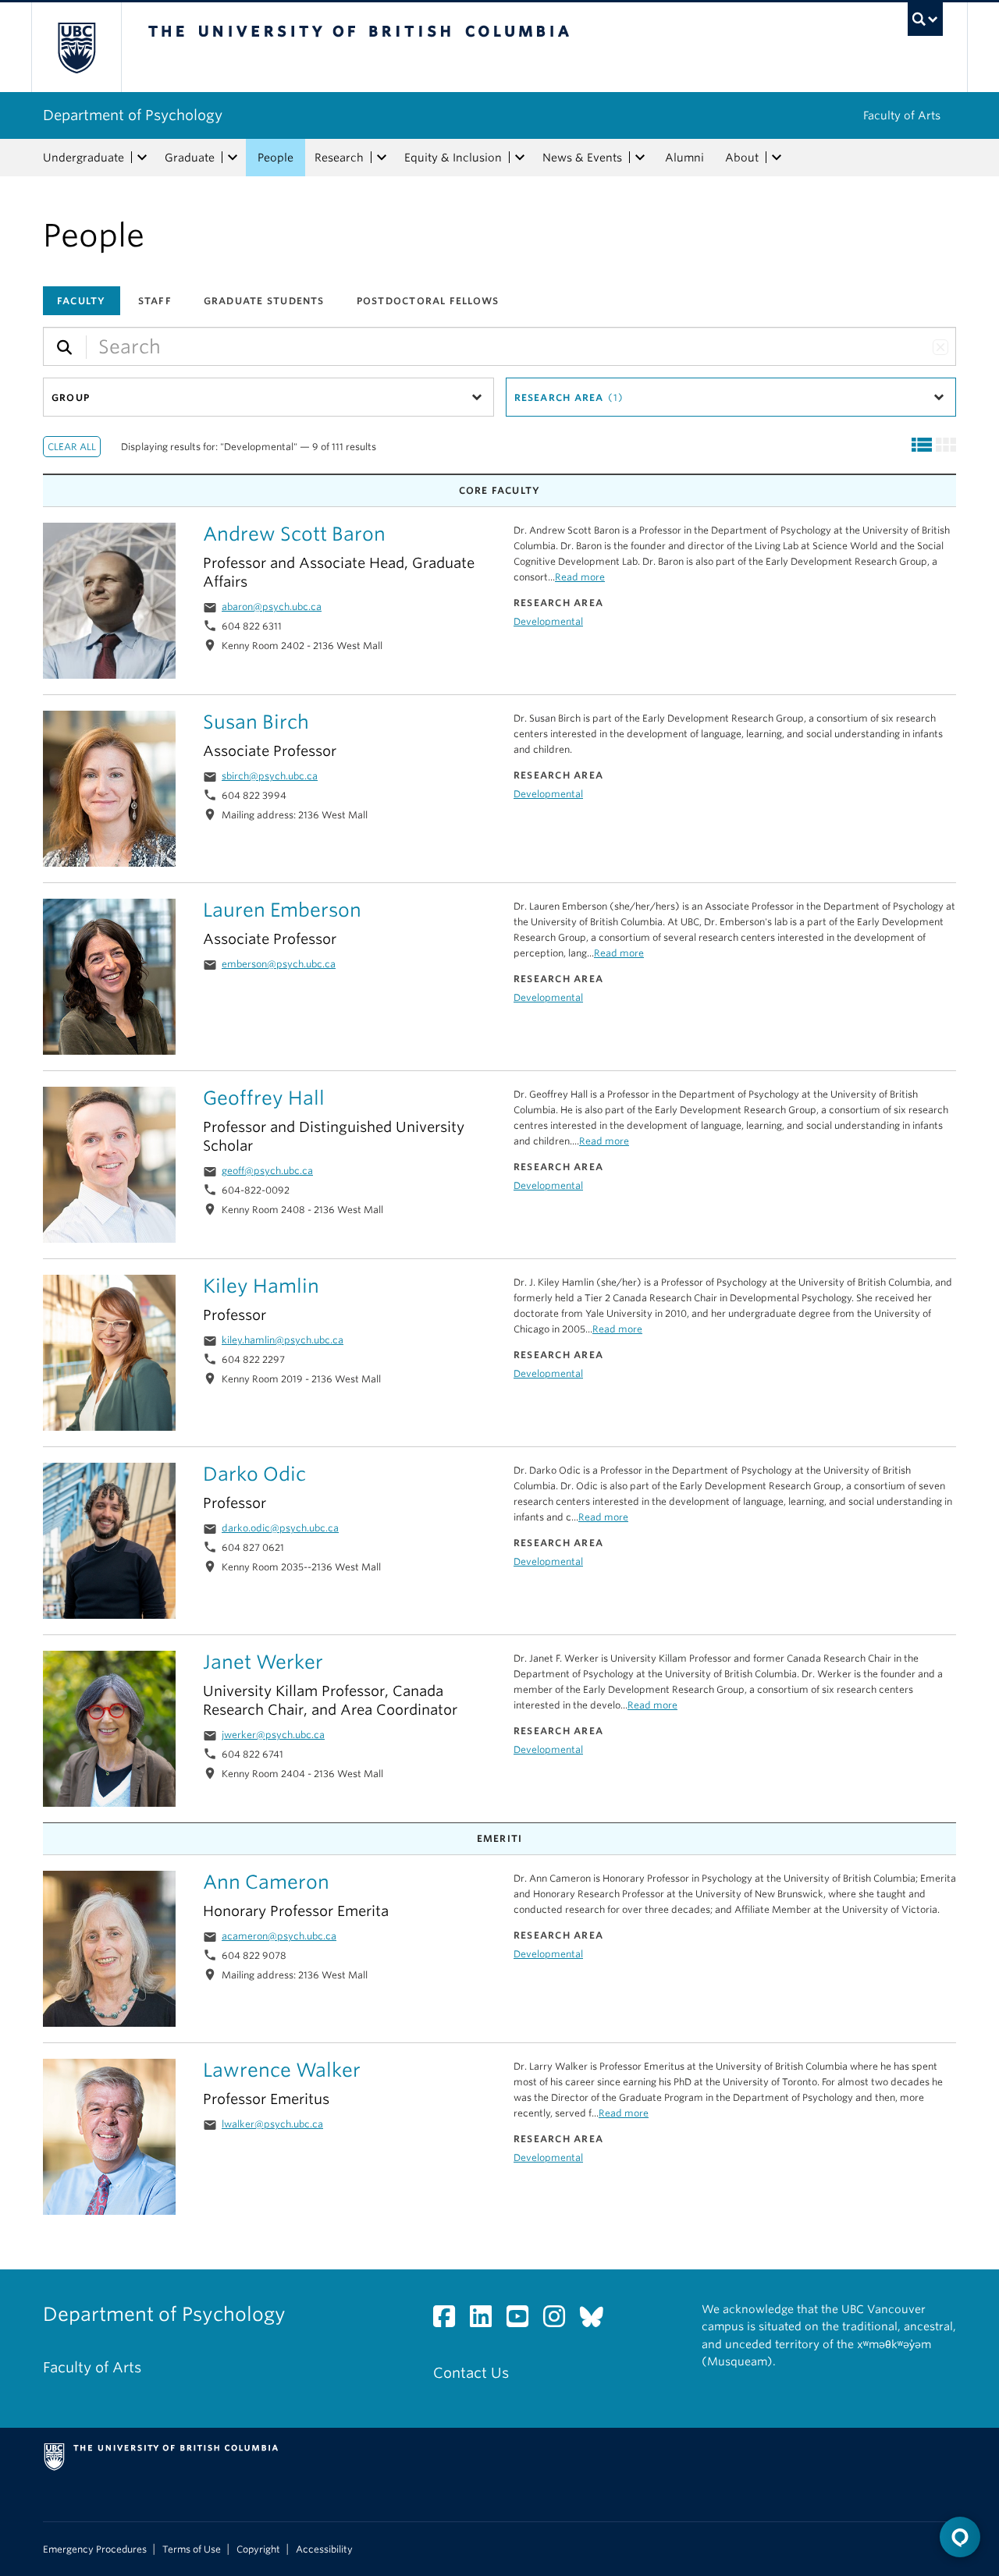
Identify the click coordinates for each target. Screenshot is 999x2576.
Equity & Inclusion (453, 158)
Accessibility (324, 2549)
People (276, 158)
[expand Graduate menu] (233, 158)
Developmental (548, 621)
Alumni (684, 158)
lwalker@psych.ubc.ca (272, 2124)
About (742, 158)
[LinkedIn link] (487, 2321)
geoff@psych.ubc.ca (267, 1171)
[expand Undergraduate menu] (142, 158)
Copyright (258, 2549)
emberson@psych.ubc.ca (279, 964)
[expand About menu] (777, 158)
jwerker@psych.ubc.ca (273, 1735)
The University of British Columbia (76, 47)
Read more (580, 577)
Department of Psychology (133, 115)
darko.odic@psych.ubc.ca (280, 1528)
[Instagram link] (560, 2321)
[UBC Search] (925, 19)
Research (339, 158)
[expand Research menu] (382, 158)
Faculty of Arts (902, 115)
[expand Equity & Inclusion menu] (520, 158)
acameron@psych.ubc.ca (279, 1936)
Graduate (190, 158)
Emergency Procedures (95, 2549)
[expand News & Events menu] (640, 158)
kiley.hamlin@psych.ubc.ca (283, 1340)
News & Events (582, 158)
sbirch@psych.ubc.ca (270, 776)
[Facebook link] (450, 2321)
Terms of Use (192, 2549)
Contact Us (471, 2373)
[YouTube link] (523, 2321)
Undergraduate (84, 158)
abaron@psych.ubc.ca (272, 607)
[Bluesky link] (597, 2321)
